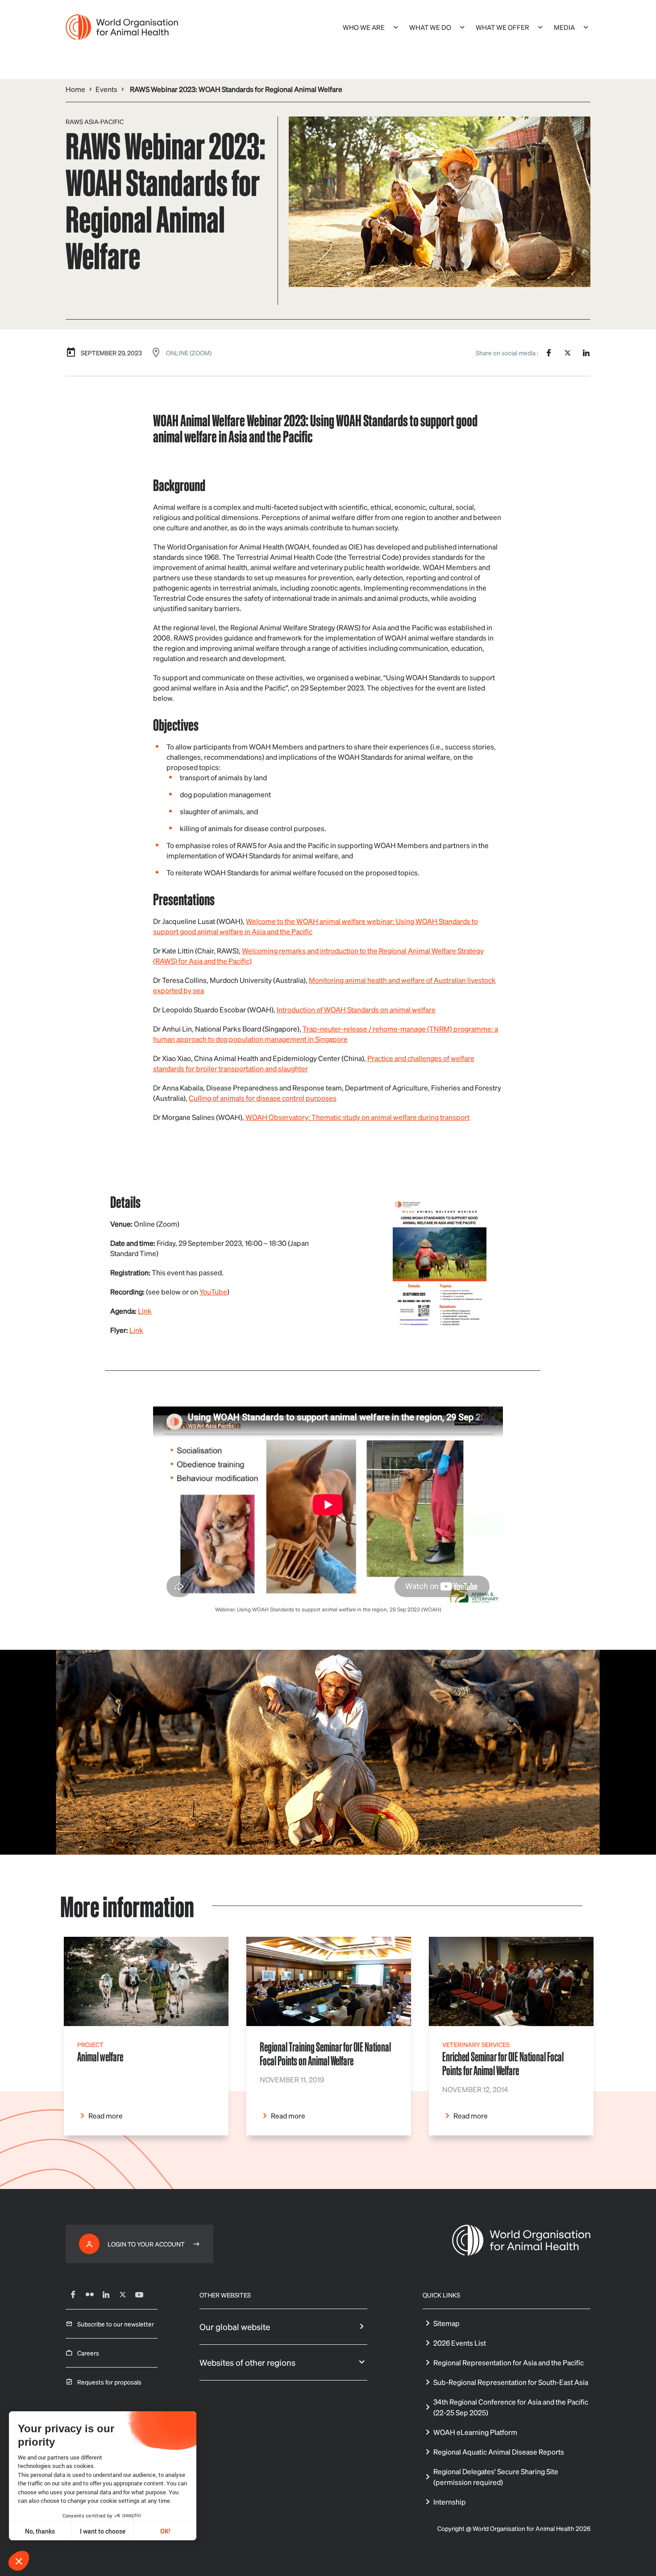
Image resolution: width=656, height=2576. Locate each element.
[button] (19, 2561)
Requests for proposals (109, 2382)
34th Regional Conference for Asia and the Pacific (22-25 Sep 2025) (511, 2407)
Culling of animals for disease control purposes (263, 1098)
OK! (165, 2531)
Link (145, 1311)
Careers (88, 2353)
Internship (450, 2502)
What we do (430, 27)
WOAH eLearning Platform (475, 2432)
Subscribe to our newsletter (116, 2324)
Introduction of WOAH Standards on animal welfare (356, 1009)
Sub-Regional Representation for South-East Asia (511, 2382)
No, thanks (40, 2531)
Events (106, 89)
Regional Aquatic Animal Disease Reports (499, 2452)
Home (75, 89)
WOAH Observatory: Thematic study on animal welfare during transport (357, 1117)
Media (564, 27)
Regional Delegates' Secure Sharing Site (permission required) (496, 2477)
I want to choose (103, 2531)
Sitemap (446, 2323)
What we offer (502, 27)
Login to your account (146, 2244)
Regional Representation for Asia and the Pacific (509, 2362)
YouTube (213, 1292)
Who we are (364, 27)
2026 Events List (460, 2343)
